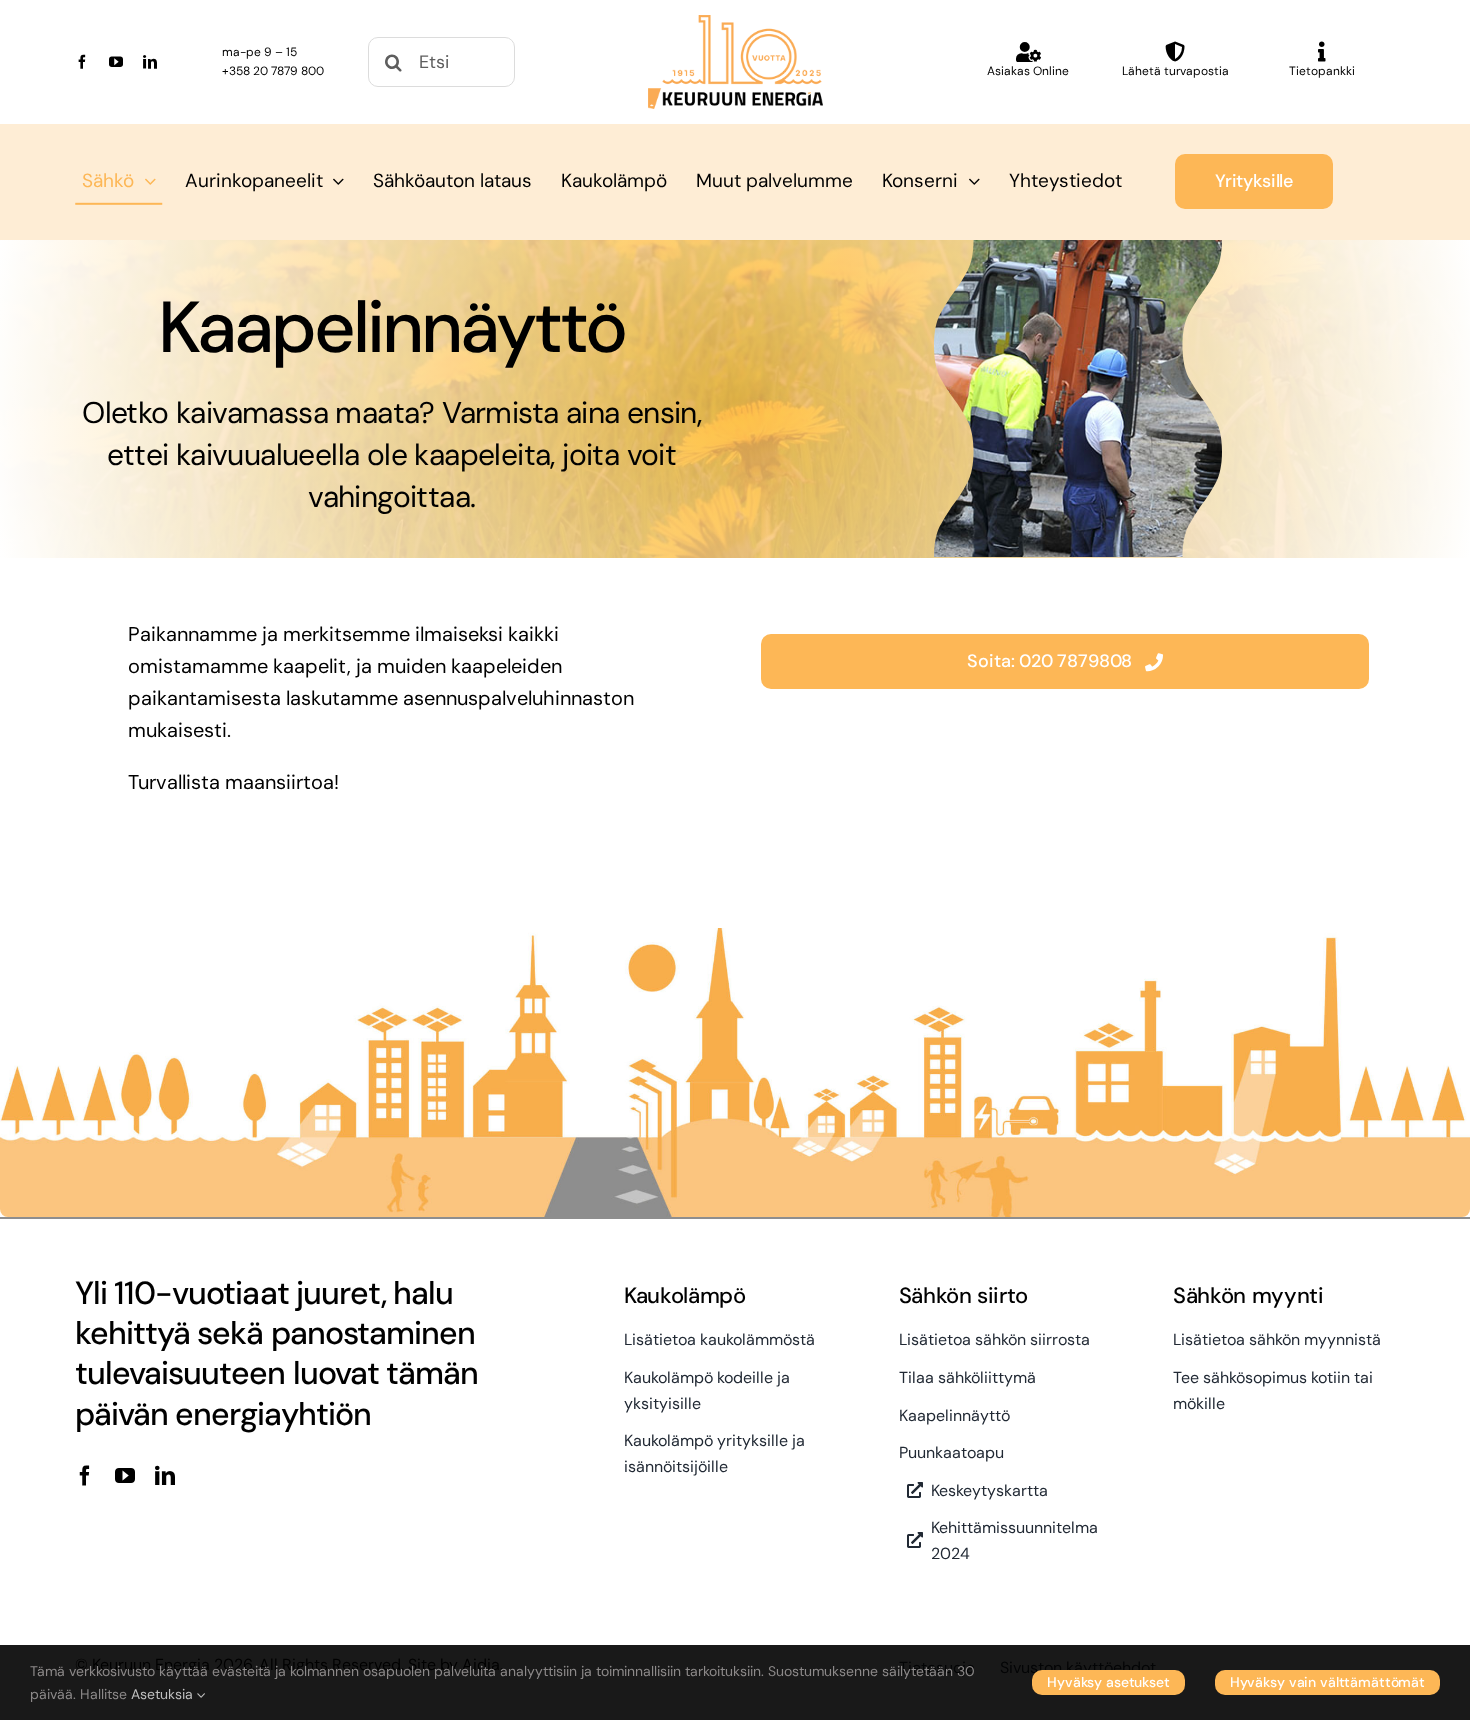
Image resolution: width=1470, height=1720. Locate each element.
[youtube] (116, 62)
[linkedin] (150, 62)
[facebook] (82, 62)
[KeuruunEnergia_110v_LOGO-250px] (735, 25)
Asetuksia (164, 1694)
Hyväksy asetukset (1108, 1682)
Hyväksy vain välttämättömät (1327, 1682)
